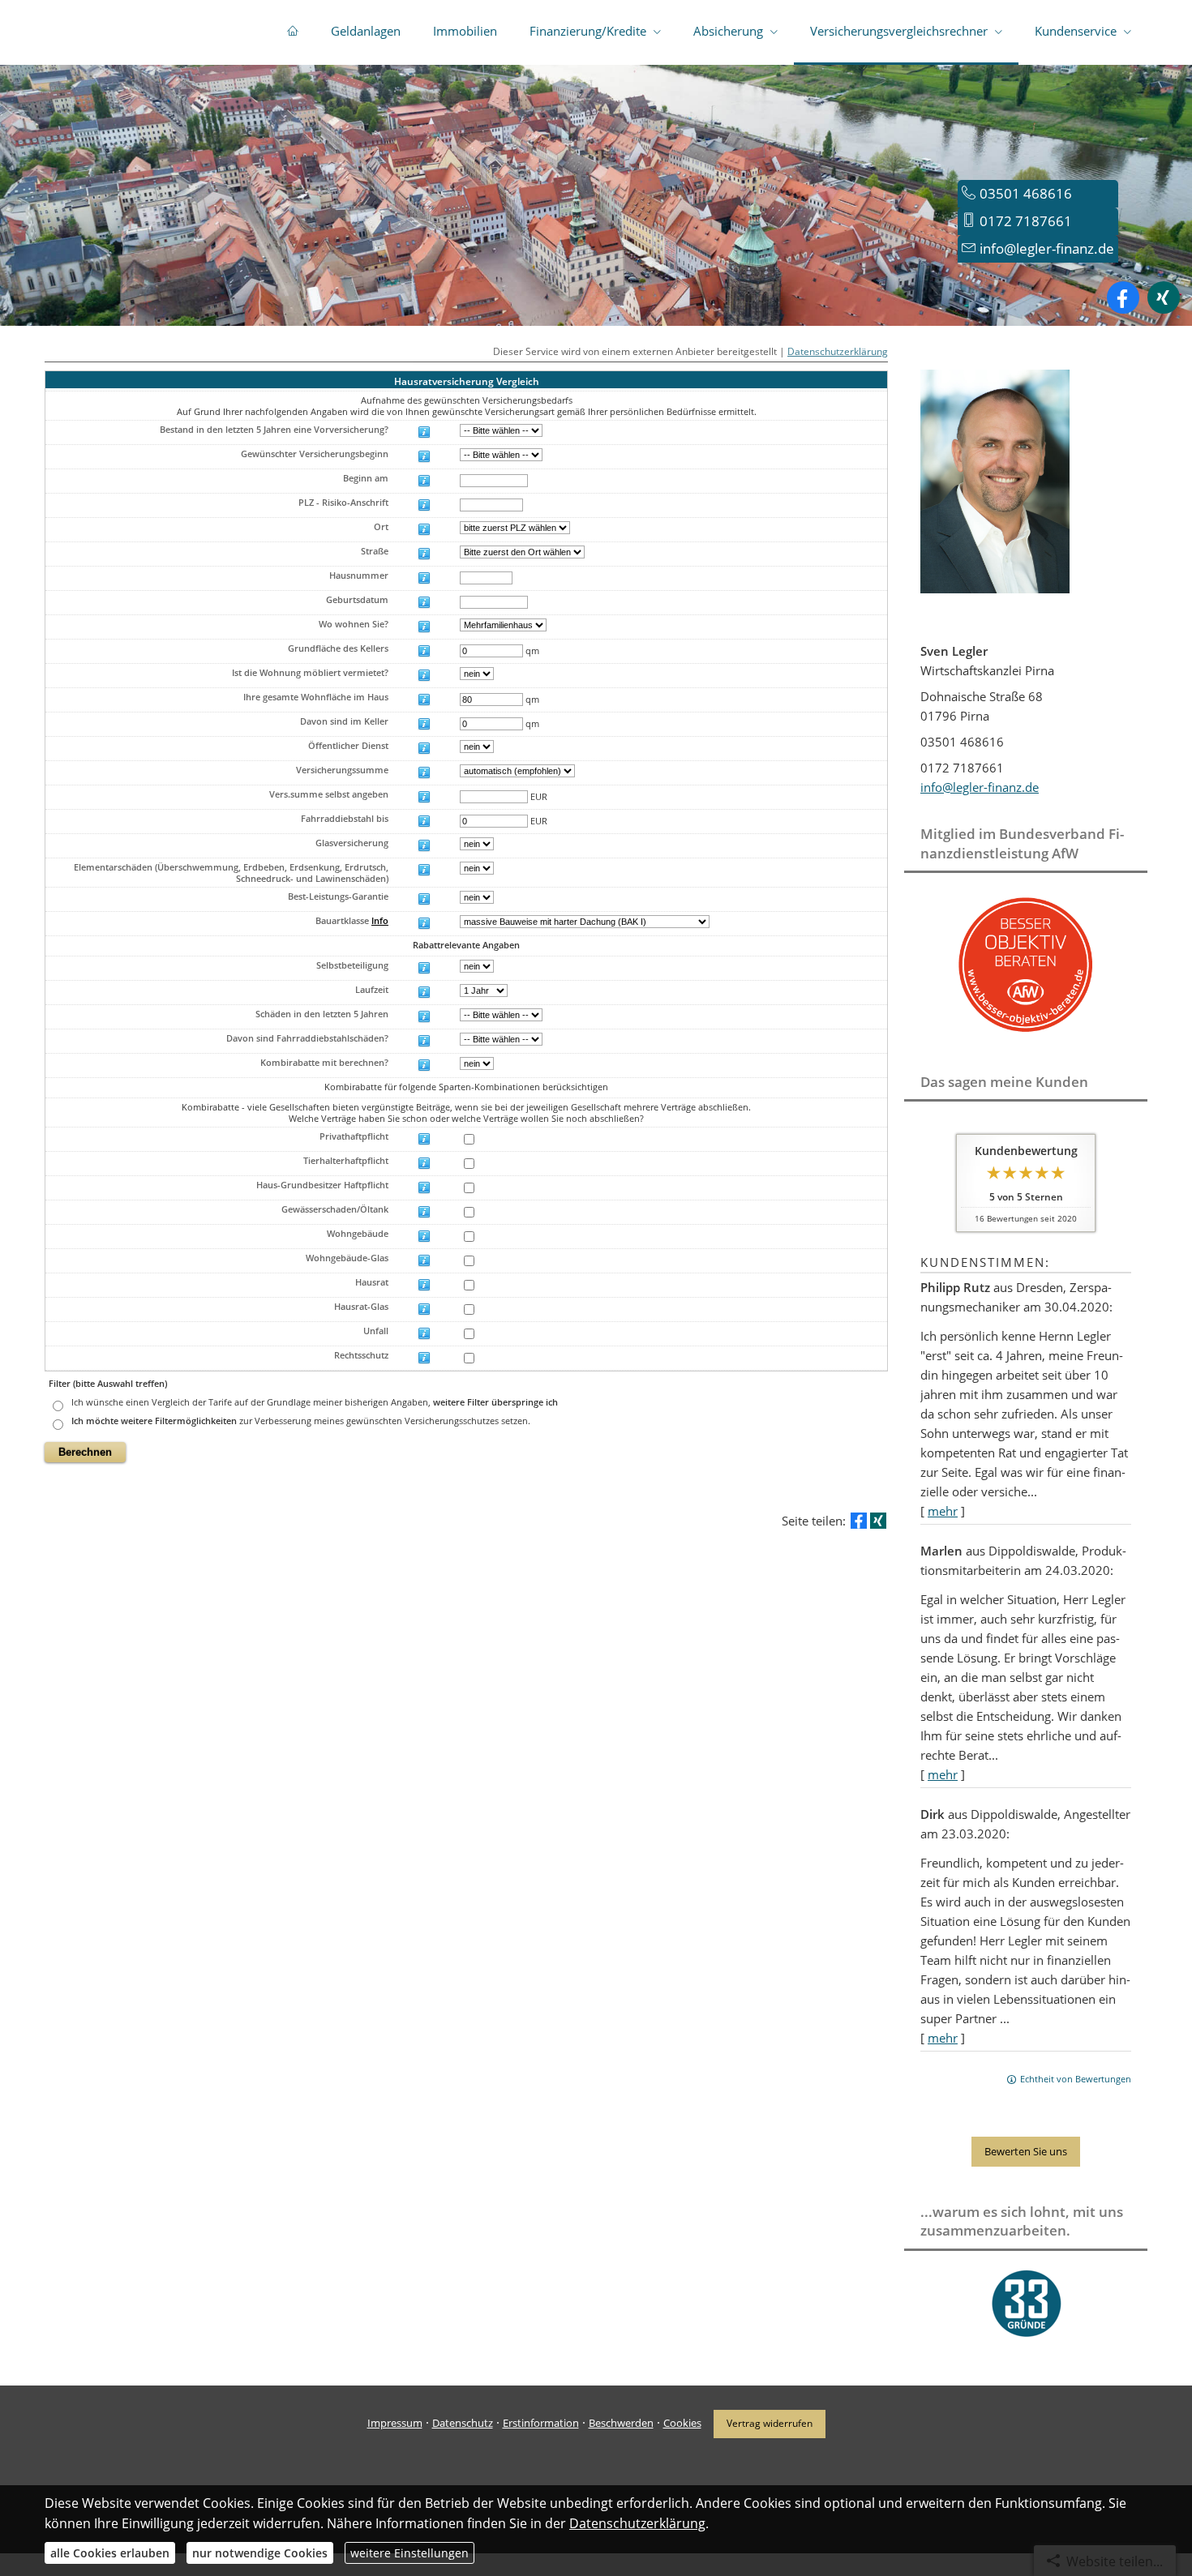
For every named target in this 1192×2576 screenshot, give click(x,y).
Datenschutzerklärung (838, 351)
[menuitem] (293, 32)
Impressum (395, 2423)
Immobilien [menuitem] (465, 31)
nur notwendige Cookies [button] (260, 2553)
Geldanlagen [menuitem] (366, 31)
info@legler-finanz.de (1047, 248)
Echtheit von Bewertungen (1076, 2079)
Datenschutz (463, 2423)
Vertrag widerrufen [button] (770, 2423)
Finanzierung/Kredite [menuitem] (588, 31)
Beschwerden (621, 2423)
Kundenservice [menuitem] (1076, 31)
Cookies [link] (682, 2423)
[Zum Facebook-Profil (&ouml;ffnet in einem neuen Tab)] (1123, 297)
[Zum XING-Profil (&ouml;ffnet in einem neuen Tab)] (1164, 297)
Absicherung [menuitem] (728, 31)
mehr (943, 1511)
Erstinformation (541, 2423)
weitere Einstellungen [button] (409, 2553)
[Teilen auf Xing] (878, 1521)
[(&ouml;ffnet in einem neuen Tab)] (1026, 1035)
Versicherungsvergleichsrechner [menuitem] (899, 31)
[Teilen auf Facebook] (859, 1521)
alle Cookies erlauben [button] (110, 2553)
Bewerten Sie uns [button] (1026, 2151)
